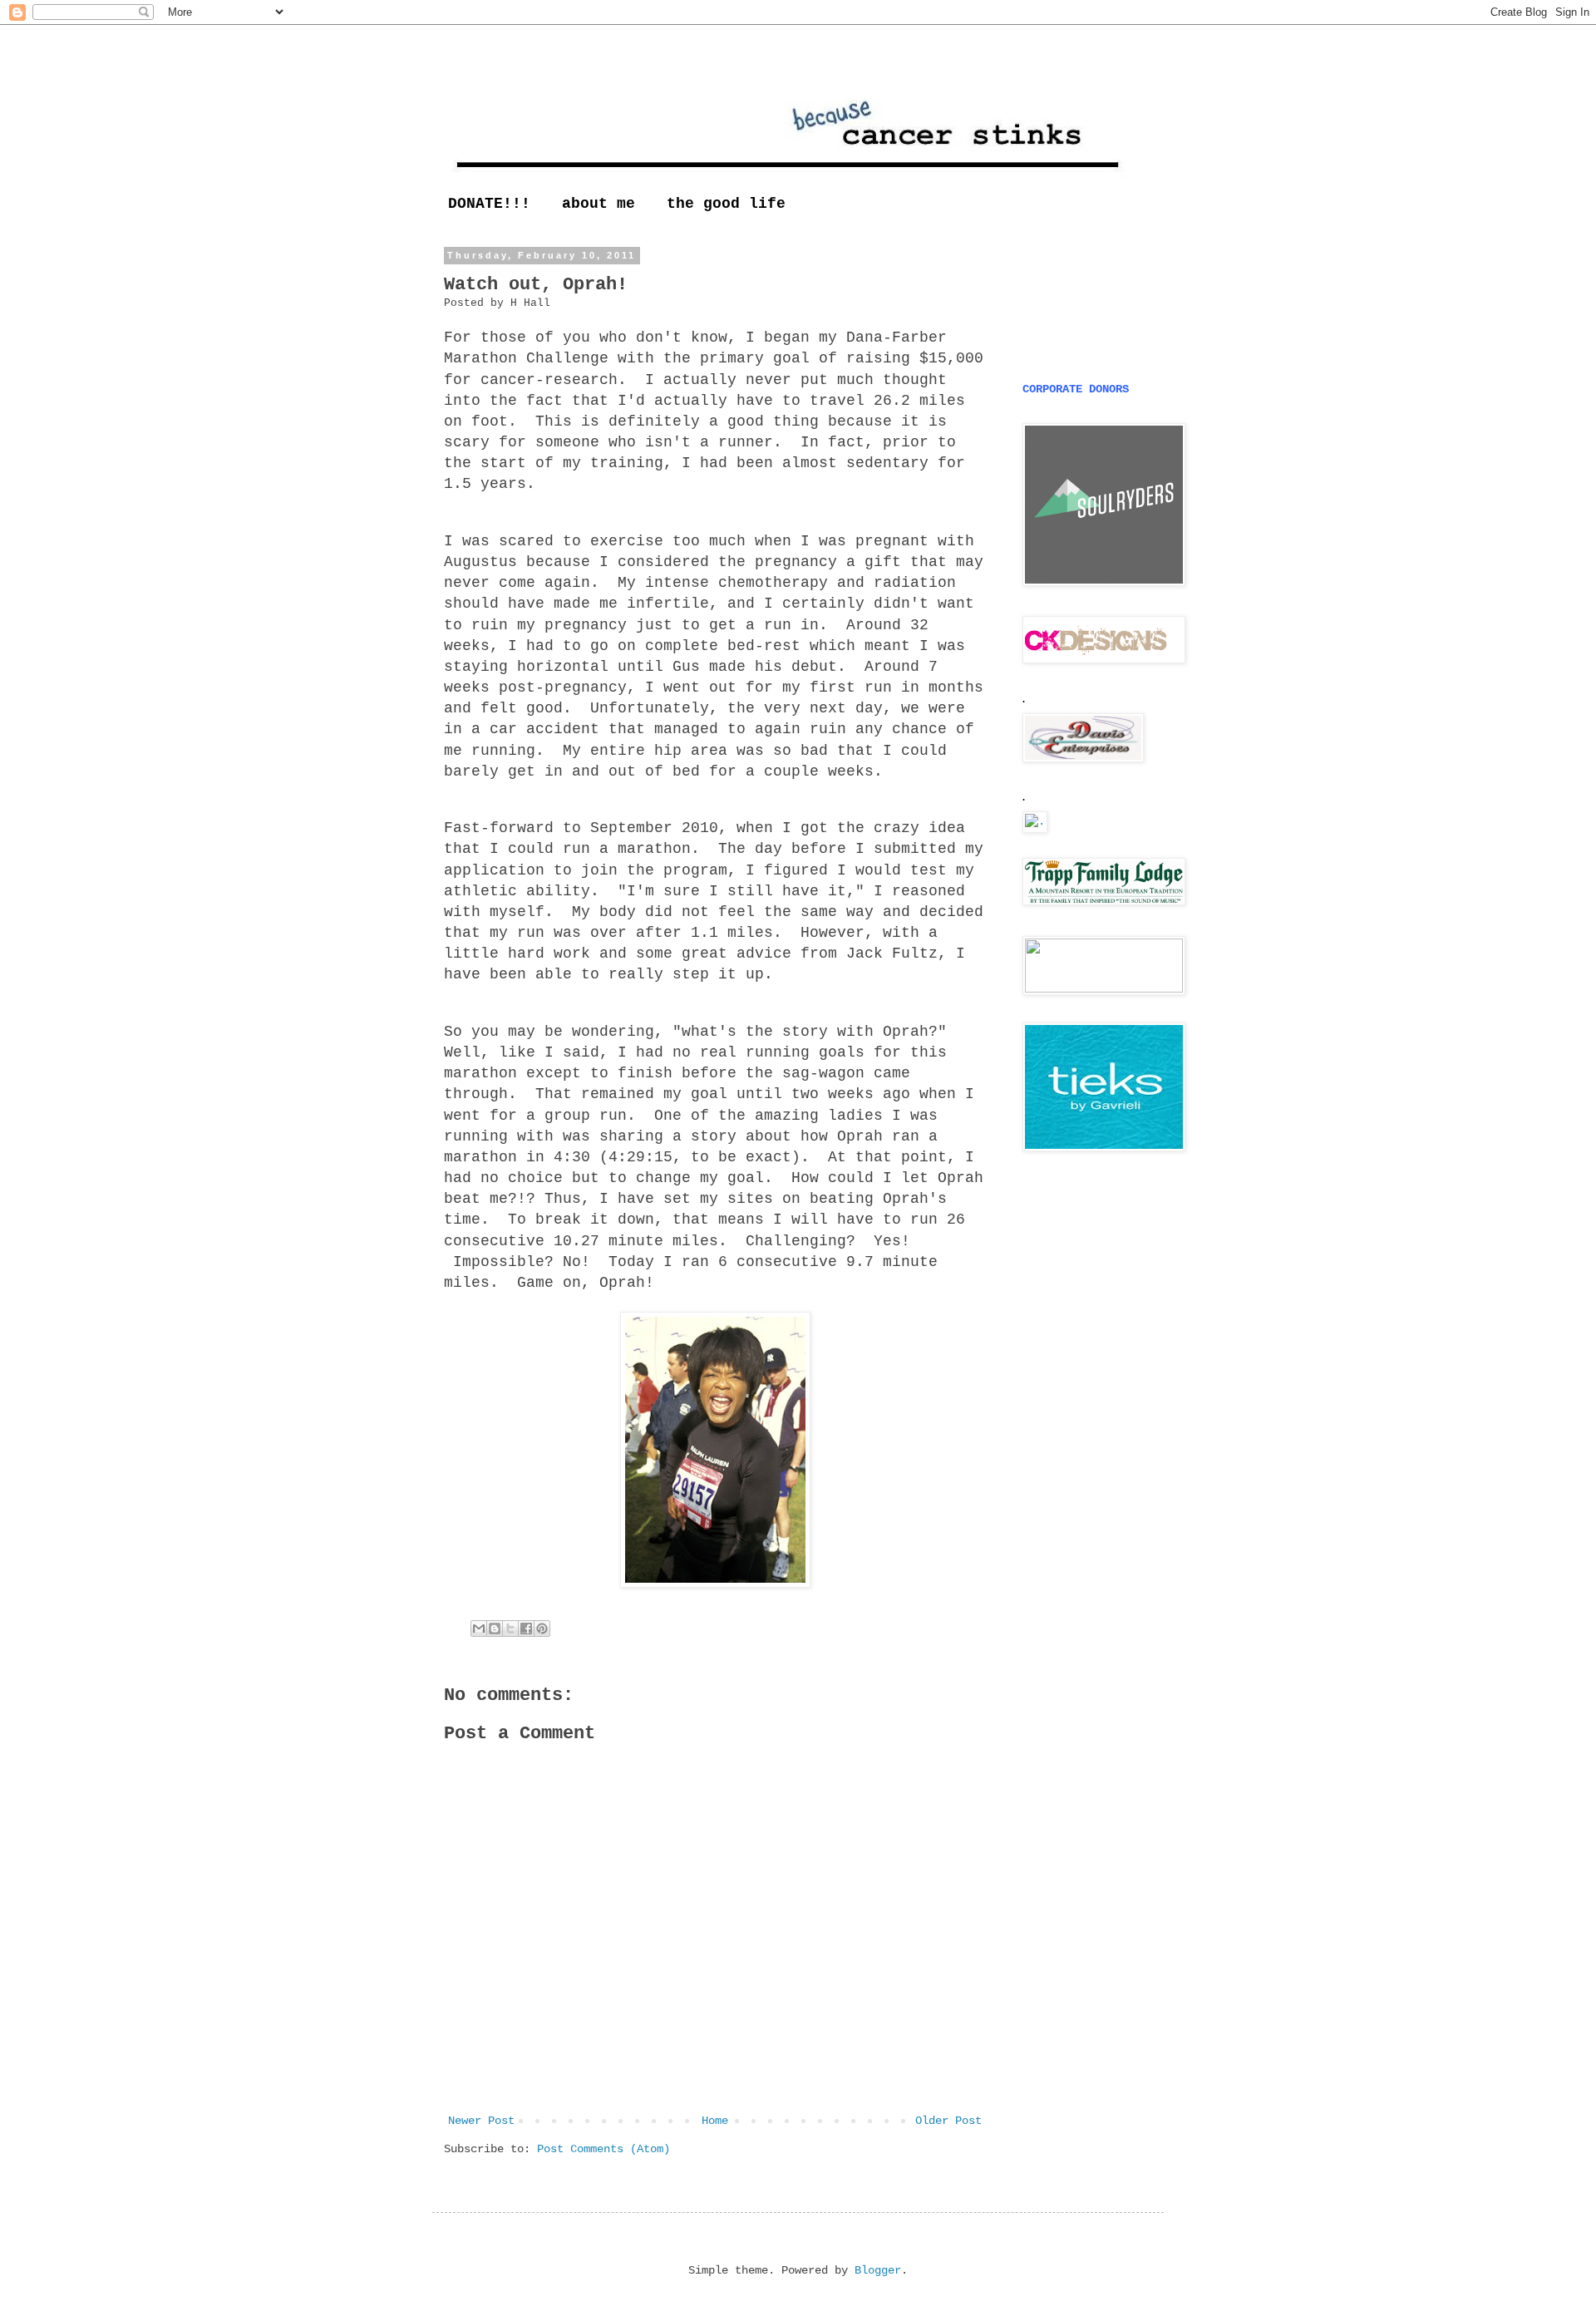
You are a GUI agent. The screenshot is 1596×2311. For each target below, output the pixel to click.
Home (715, 2121)
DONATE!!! (489, 204)
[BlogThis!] (495, 1629)
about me (598, 204)
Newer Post (481, 2121)
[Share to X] (510, 1629)
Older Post (948, 2121)
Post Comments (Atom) (603, 2149)
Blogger (878, 2270)
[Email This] (479, 1629)
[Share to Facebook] (526, 1629)
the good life (726, 204)
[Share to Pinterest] (542, 1629)
